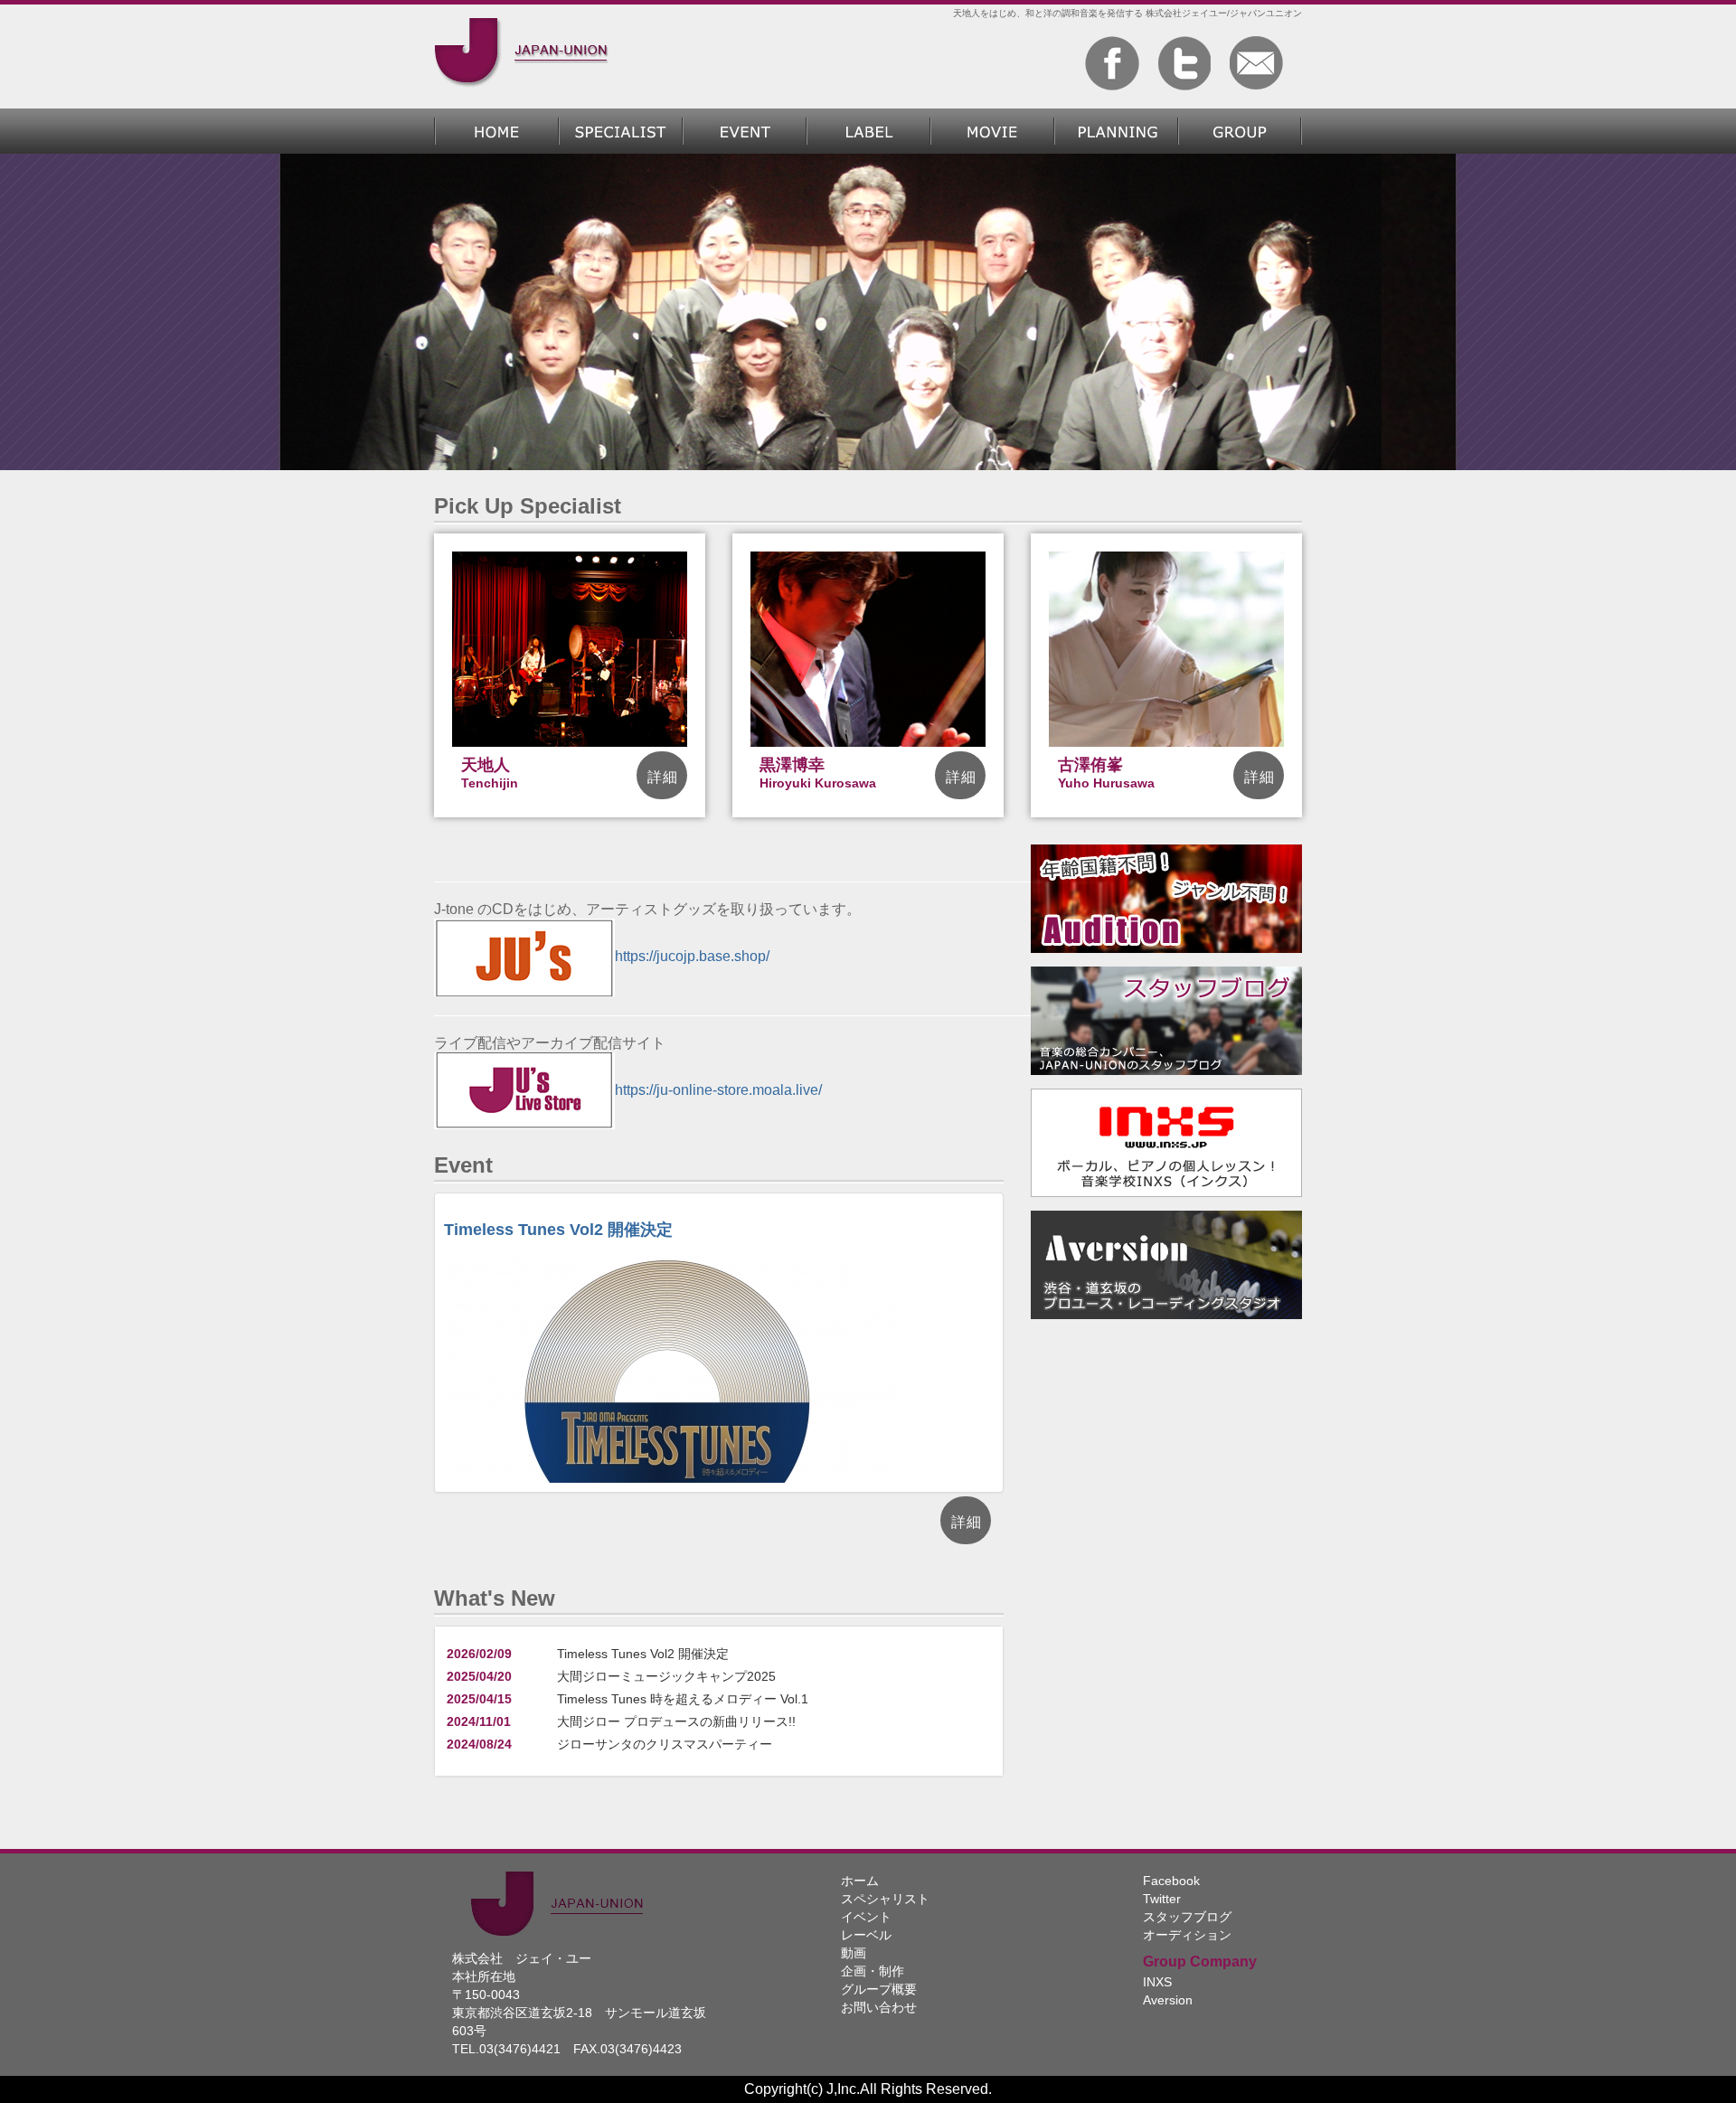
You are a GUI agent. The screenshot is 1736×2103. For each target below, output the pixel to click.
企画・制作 (1116, 131)
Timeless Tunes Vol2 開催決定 (558, 1230)
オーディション (1187, 1935)
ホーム (496, 131)
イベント (866, 1917)
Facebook (1171, 1881)
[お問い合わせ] (1257, 63)
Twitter (1162, 1899)
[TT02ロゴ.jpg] (670, 1406)
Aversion (1168, 2000)
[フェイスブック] (1112, 63)
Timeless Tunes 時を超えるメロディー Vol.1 (683, 1699)
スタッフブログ (1187, 1917)
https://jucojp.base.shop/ (692, 956)
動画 (992, 131)
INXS (1157, 1982)
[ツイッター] (1184, 63)
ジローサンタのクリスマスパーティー (665, 1744)
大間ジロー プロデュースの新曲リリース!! (676, 1721)
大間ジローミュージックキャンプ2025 (666, 1676)
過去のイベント (745, 131)
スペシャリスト (621, 131)
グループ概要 (1240, 131)
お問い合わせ (879, 2007)
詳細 (663, 777)
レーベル (868, 131)
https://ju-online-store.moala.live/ (718, 1090)
